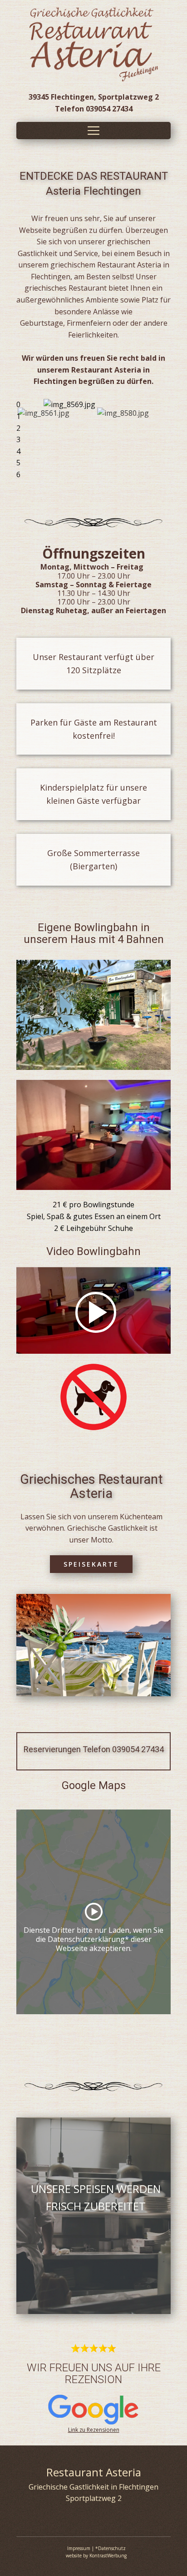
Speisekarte (91, 1564)
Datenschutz (112, 2548)
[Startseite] (94, 44)
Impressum (79, 2548)
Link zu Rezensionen (94, 2430)
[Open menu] (93, 131)
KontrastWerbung (108, 2556)
